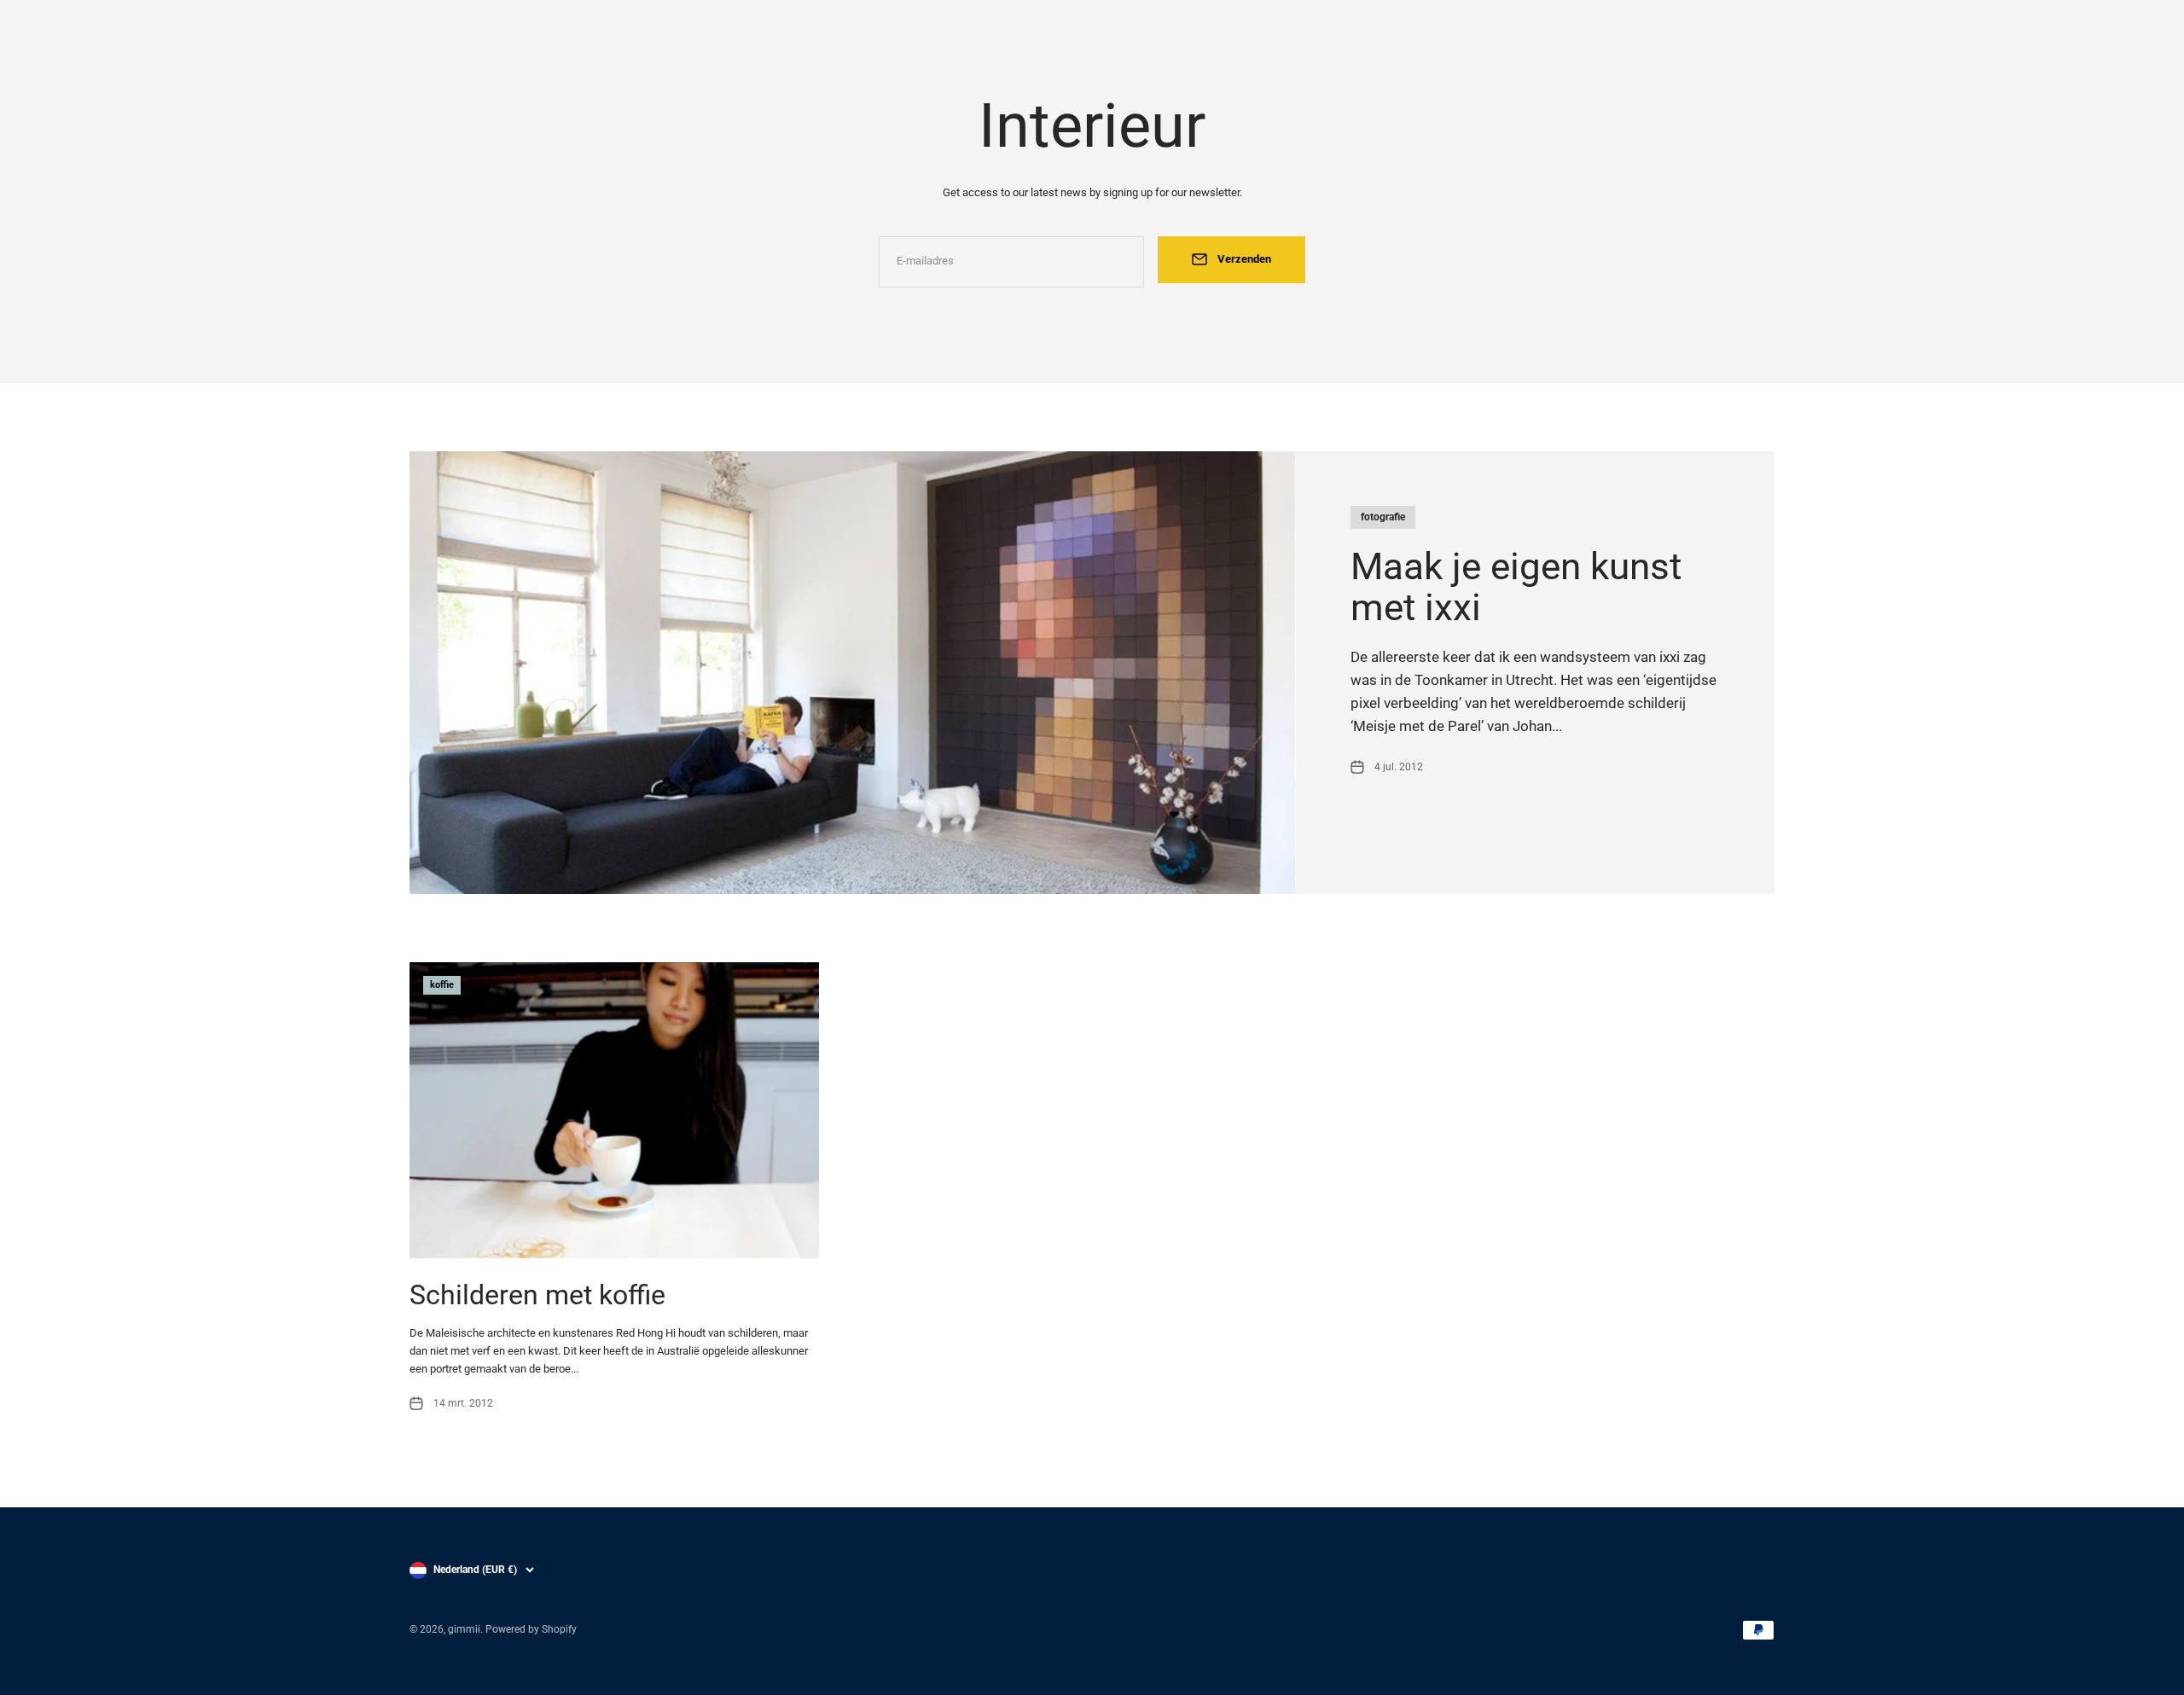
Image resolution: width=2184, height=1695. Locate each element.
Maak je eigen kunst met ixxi (1516, 587)
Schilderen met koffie (537, 1295)
